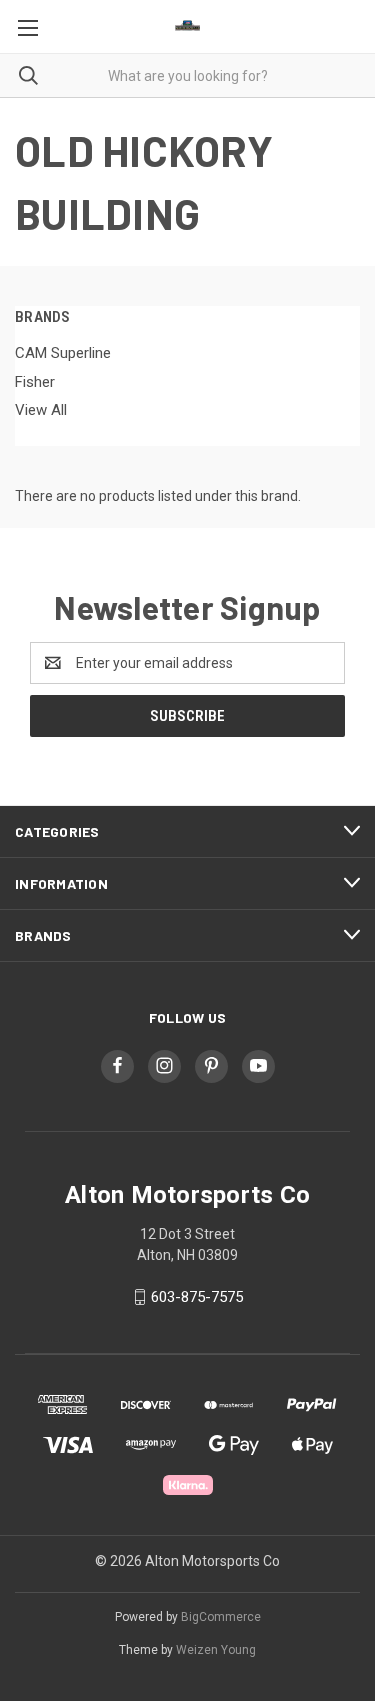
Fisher (35, 382)
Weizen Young (216, 1650)
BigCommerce (221, 1617)
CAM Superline (63, 353)
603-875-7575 (197, 1297)
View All (41, 410)
